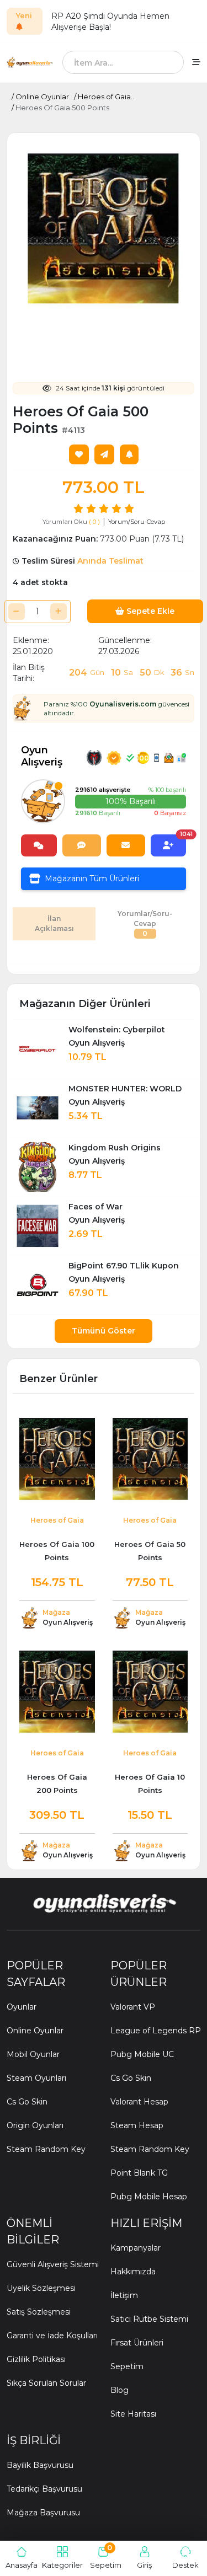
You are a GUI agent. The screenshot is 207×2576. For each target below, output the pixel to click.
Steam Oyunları (36, 2078)
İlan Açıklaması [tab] (54, 923)
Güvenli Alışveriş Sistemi (53, 2264)
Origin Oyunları (35, 2125)
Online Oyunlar (42, 97)
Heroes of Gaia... (107, 97)
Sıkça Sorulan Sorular (46, 2383)
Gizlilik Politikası (36, 2359)
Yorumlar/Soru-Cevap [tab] (145, 923)
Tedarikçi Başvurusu (44, 2489)
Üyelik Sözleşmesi (41, 2288)
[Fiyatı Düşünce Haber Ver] (129, 454)
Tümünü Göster (104, 1331)
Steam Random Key (46, 2149)
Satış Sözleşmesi (39, 2312)
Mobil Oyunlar (33, 2054)
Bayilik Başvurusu (40, 2465)
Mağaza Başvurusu (43, 2513)
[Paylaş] (104, 454)
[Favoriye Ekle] (79, 454)
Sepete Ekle (149, 611)
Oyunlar (22, 2007)
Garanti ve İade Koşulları (52, 2336)
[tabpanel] (104, 955)
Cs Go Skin (27, 2102)
